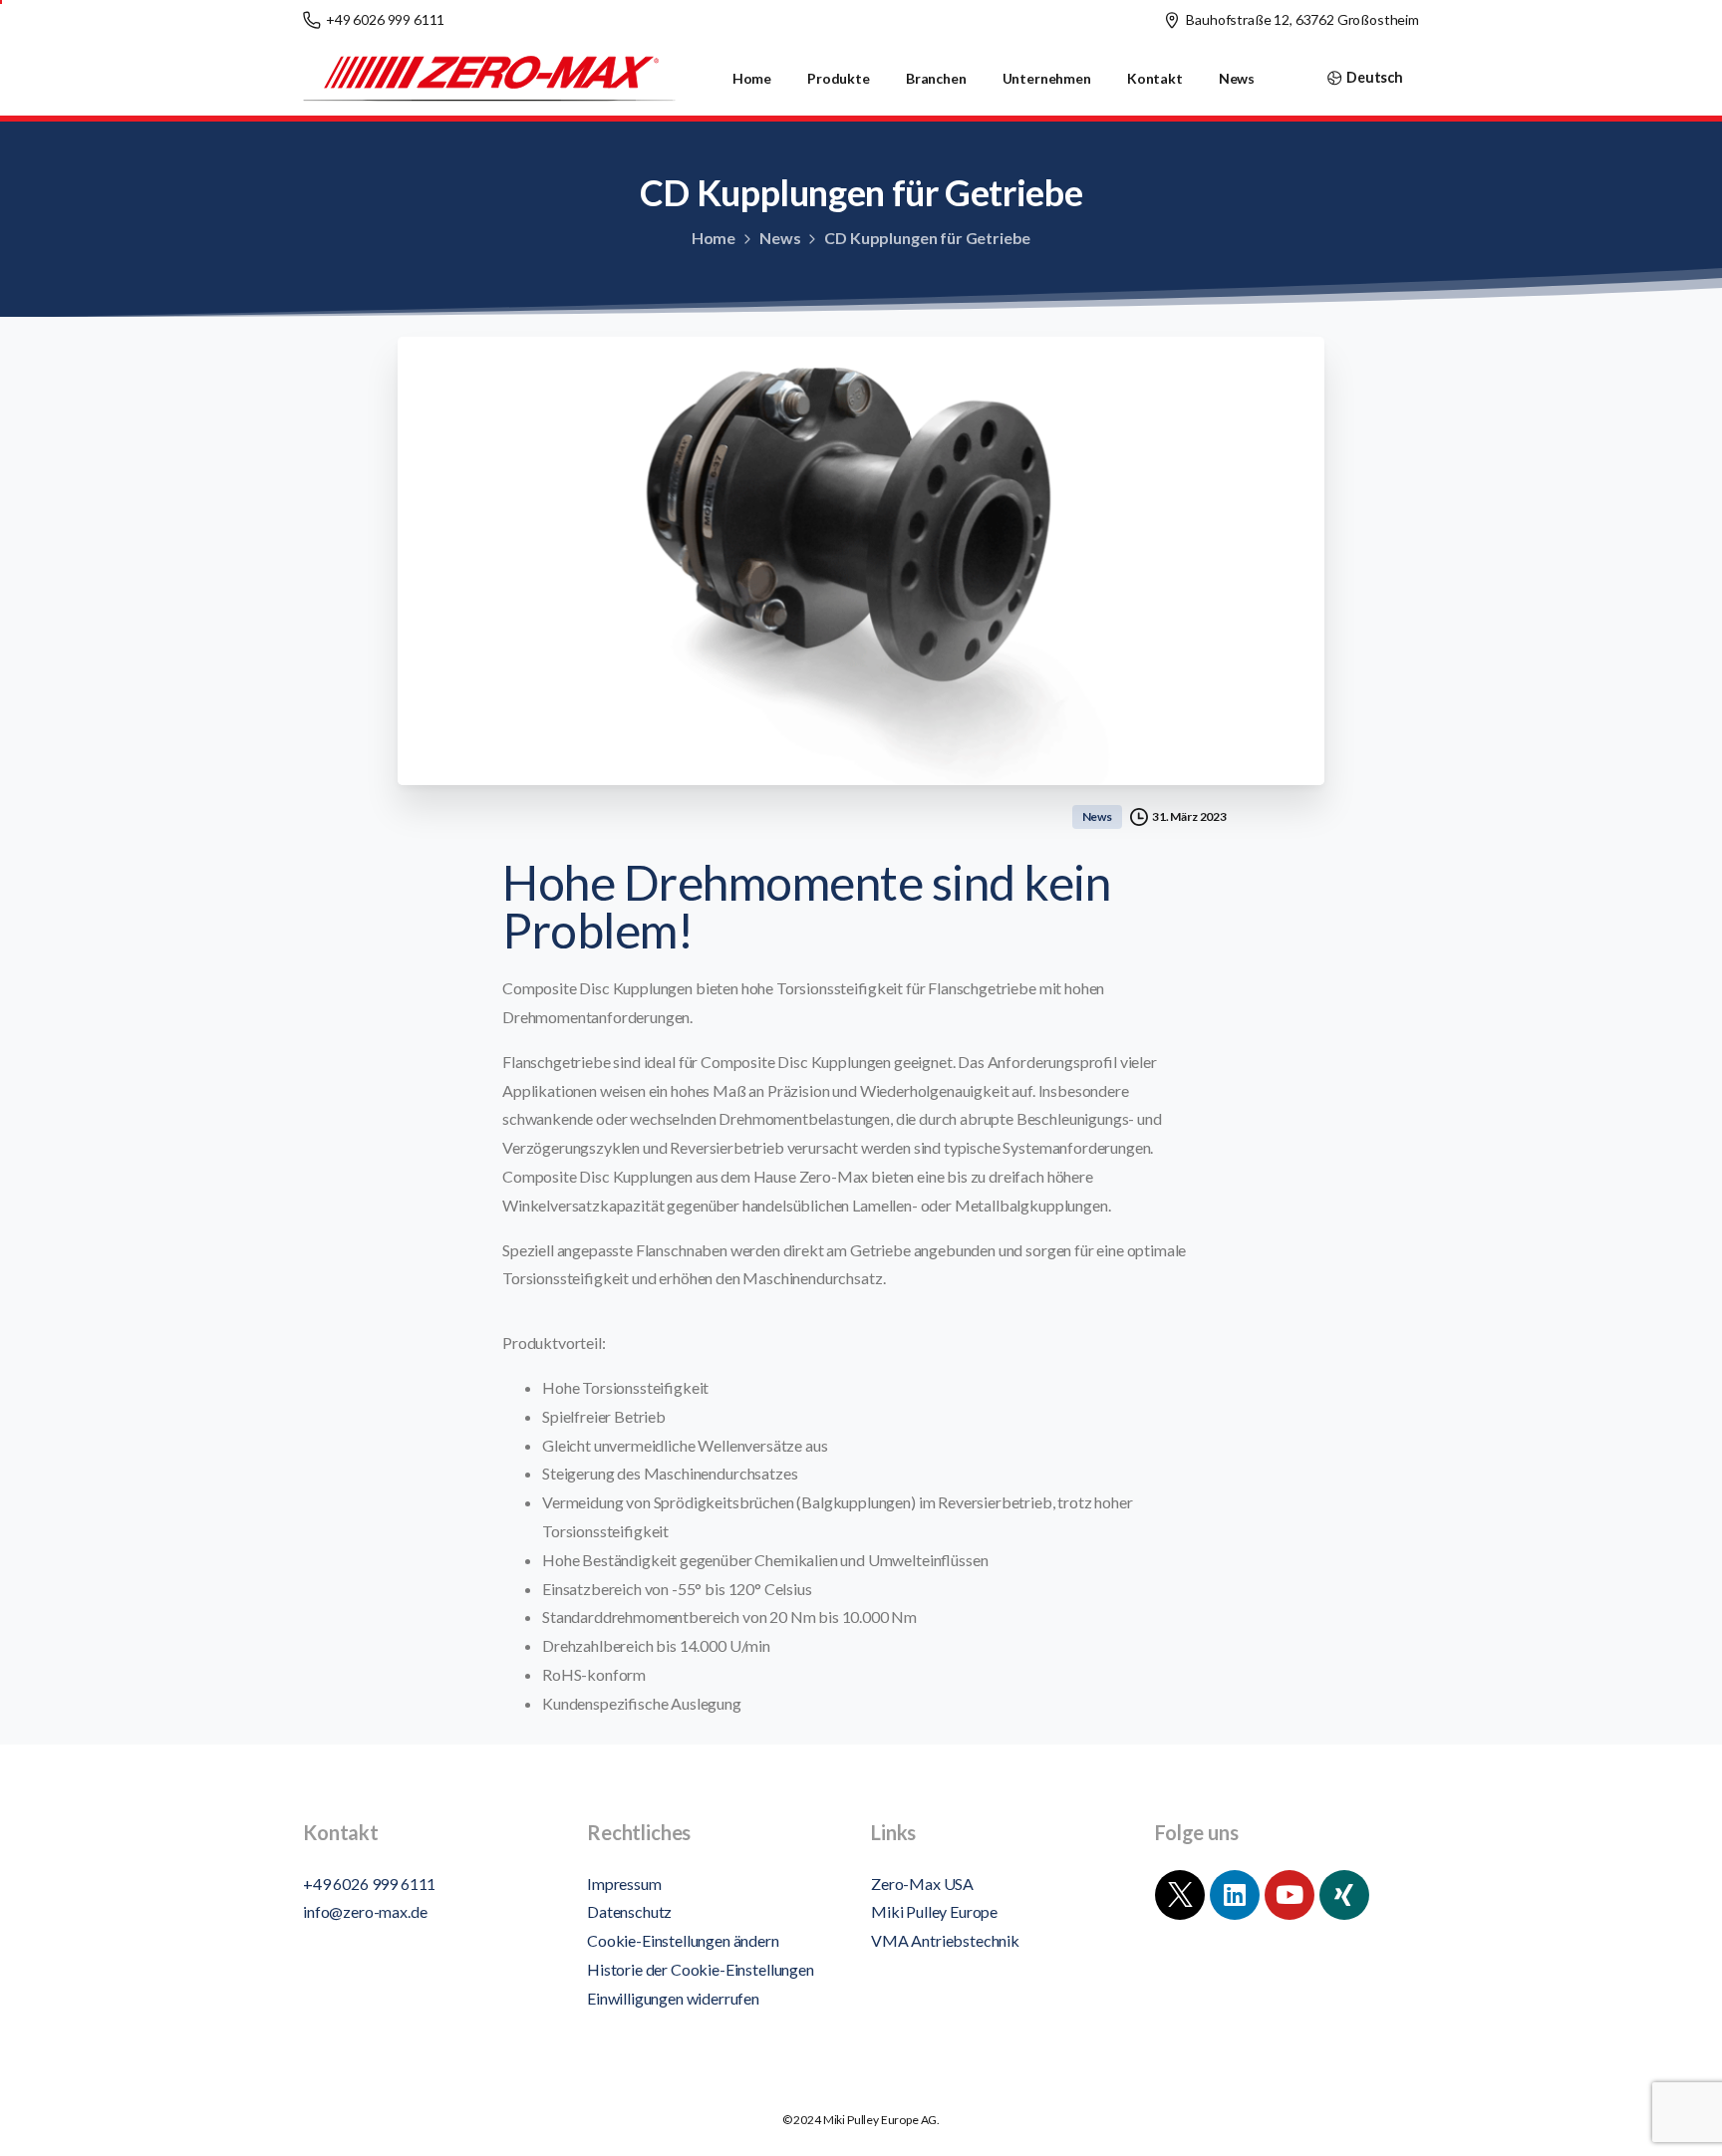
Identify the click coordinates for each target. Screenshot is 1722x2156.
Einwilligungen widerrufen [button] (673, 1998)
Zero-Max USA (922, 1884)
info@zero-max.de (365, 1911)
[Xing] (1344, 1895)
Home (714, 238)
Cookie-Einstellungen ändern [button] (683, 1940)
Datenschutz (629, 1911)
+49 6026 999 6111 (385, 19)
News (780, 238)
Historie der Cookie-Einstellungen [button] (701, 1969)
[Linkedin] (1235, 1895)
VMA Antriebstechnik (945, 1940)
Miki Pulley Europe (934, 1911)
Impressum (624, 1884)
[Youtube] (1290, 1895)
